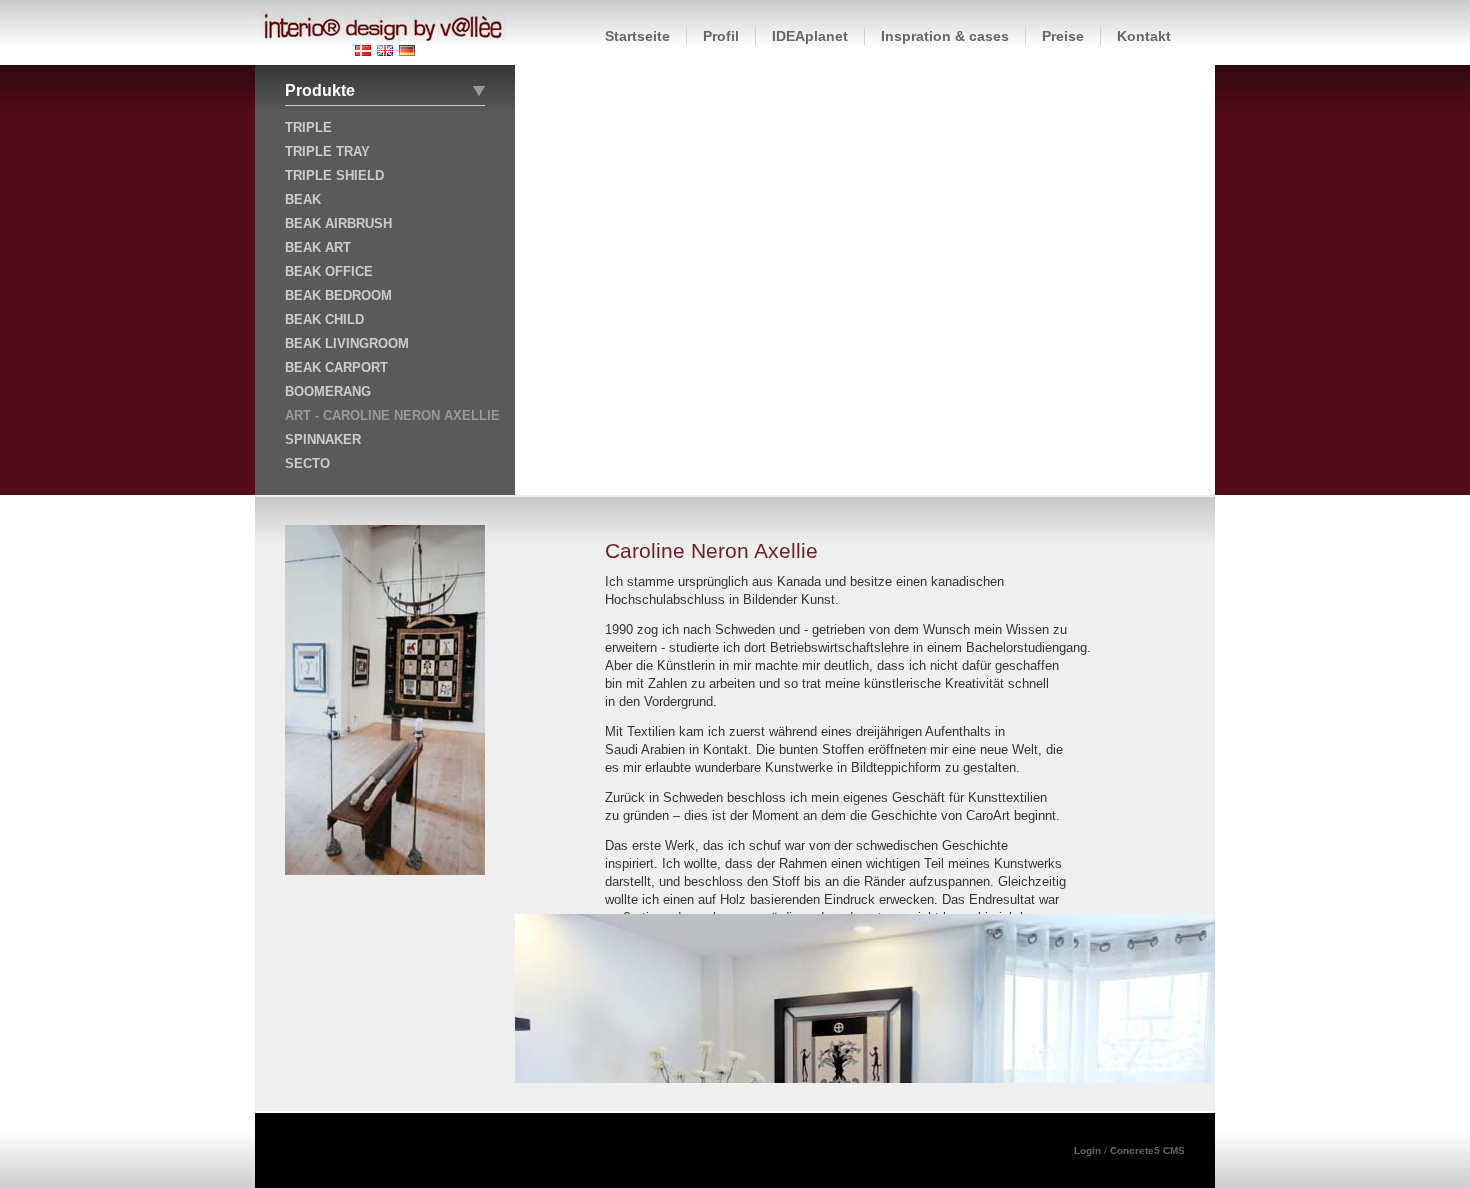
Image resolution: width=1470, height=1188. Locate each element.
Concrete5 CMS (1147, 1150)
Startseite (637, 36)
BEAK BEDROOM (338, 295)
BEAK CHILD (324, 319)
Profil (721, 36)
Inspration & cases (945, 36)
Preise (1063, 36)
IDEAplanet (810, 36)
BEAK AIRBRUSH (338, 223)
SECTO (307, 463)
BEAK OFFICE (329, 271)
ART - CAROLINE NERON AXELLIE (392, 415)
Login (1089, 1150)
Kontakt (1144, 36)
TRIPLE (308, 127)
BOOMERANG (328, 391)
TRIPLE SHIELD (334, 175)
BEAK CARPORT (336, 367)
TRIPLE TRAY (327, 151)
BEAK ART (318, 247)
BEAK (303, 199)
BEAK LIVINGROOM (347, 343)
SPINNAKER (323, 439)
